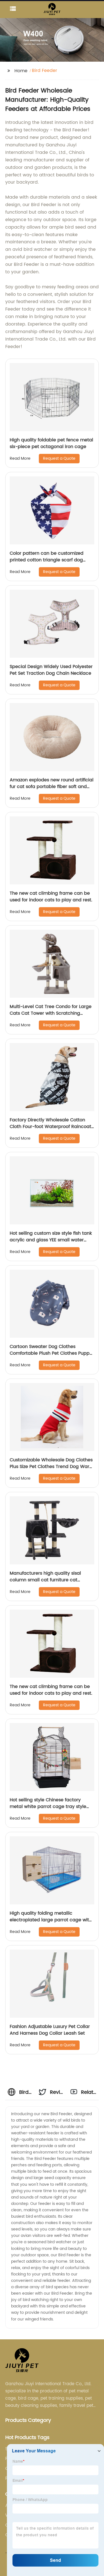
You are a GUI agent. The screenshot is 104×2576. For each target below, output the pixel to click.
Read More (20, 458)
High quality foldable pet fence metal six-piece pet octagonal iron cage (51, 443)
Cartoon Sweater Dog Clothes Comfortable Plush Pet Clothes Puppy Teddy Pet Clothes (51, 1353)
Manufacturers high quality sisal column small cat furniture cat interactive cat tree (45, 1580)
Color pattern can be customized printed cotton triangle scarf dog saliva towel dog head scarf (47, 560)
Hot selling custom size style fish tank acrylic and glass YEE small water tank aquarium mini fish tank (51, 1240)
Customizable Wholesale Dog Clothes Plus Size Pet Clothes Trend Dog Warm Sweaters (52, 1467)
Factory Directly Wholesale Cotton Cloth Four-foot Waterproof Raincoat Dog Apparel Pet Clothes (50, 1127)
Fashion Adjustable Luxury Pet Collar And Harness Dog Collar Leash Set (50, 2030)
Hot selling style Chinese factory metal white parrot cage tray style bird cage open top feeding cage (48, 1807)
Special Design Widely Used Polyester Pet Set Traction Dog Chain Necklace (51, 670)
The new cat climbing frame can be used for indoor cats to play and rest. (51, 897)
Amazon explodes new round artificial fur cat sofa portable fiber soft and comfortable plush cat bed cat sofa (52, 787)
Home (21, 71)
